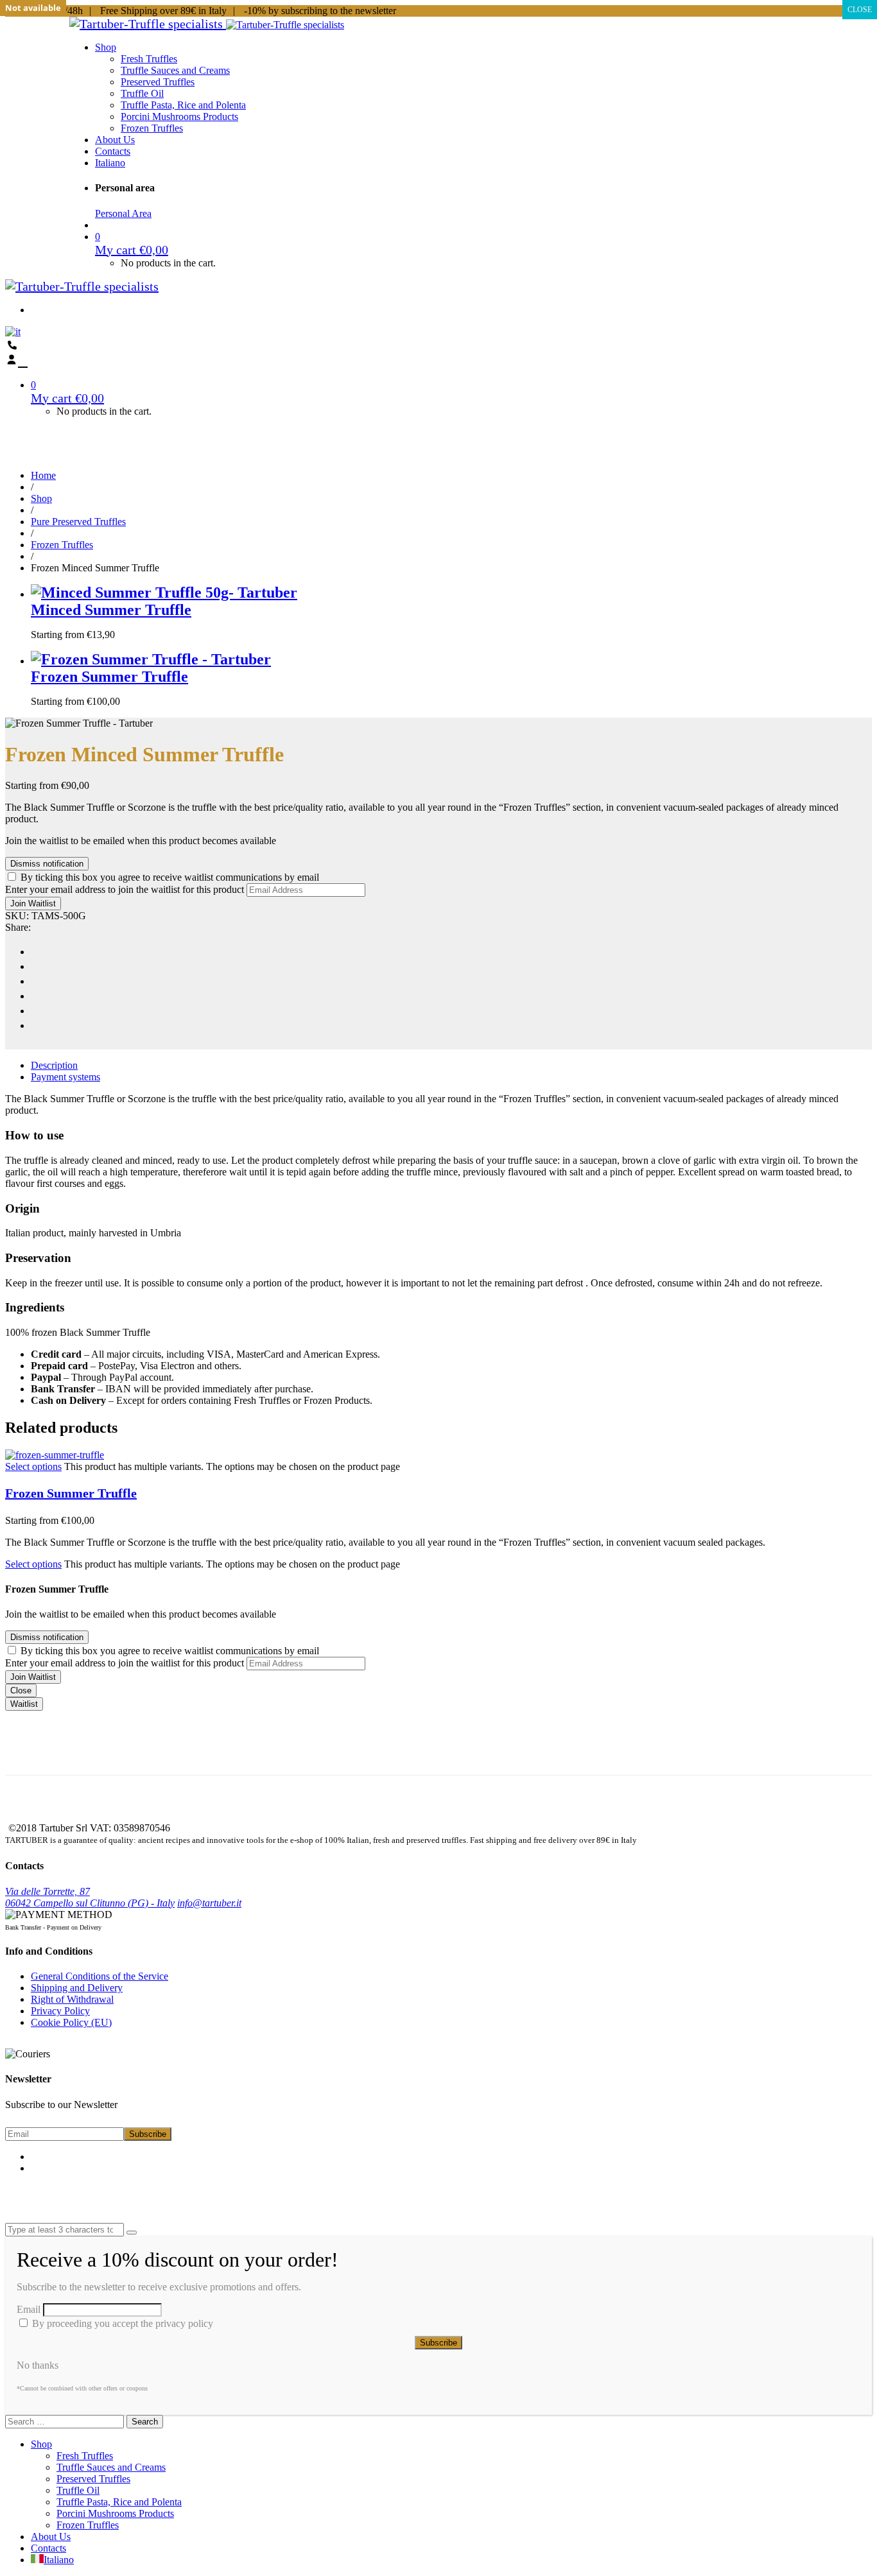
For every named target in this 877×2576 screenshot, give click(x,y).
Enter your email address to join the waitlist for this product (125, 889)
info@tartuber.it (209, 1903)
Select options (33, 1466)
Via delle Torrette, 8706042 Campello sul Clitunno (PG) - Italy (90, 1897)
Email (29, 2309)
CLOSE (860, 10)
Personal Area (123, 213)
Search (145, 2422)
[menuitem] (110, 163)
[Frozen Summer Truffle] (451, 660)
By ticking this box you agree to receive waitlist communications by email (170, 877)
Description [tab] (54, 1065)
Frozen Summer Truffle (71, 1493)
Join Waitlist (33, 903)
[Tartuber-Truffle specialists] (148, 24)
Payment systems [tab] (65, 1077)
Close (21, 1690)
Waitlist (24, 1704)
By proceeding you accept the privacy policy (121, 2323)
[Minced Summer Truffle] (164, 592)
